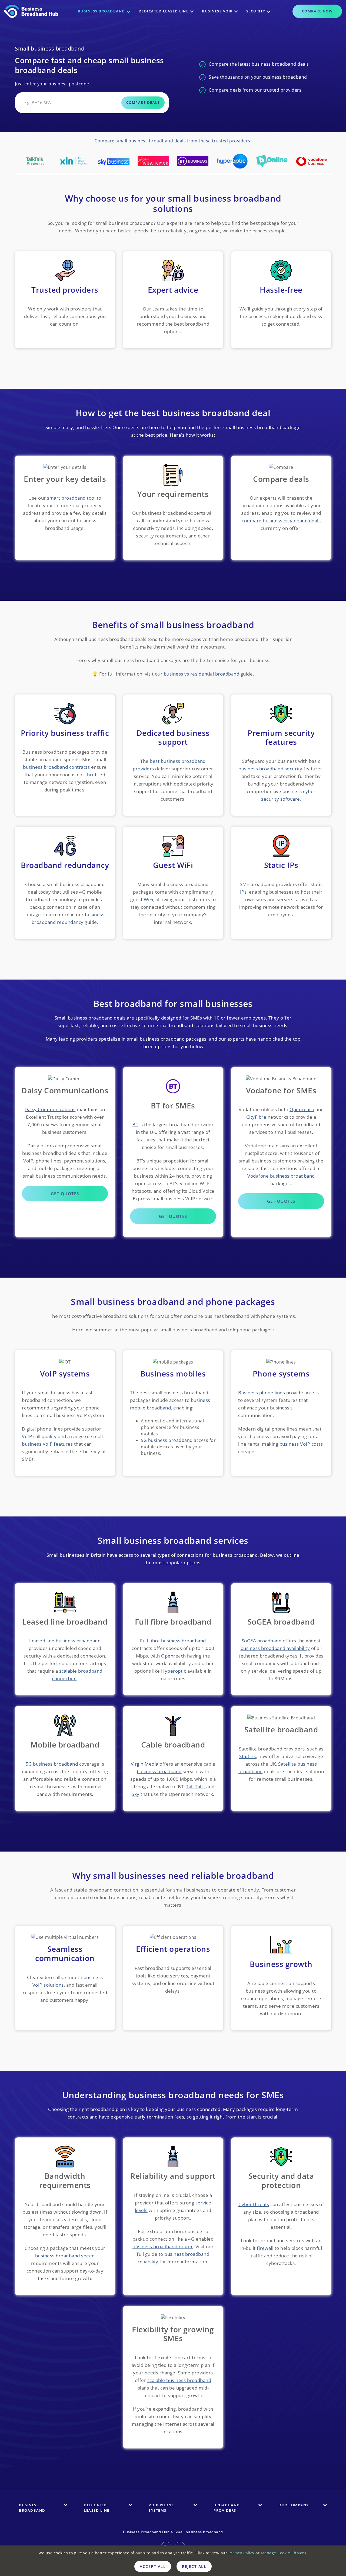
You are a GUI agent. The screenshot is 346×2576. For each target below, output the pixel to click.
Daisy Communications (50, 1109)
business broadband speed (65, 2256)
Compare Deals (143, 102)
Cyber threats (254, 2204)
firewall (265, 2248)
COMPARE (317, 11)
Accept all (153, 2566)
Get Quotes (65, 1194)
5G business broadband (167, 1440)
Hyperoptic (174, 1671)
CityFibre (256, 1117)
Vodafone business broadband (281, 1176)
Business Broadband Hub (146, 2532)
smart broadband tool (71, 498)
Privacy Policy (241, 2553)
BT (135, 1125)
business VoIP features (47, 1444)
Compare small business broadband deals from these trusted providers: (173, 141)
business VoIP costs (301, 1444)
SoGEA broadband (262, 1641)
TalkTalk (195, 1787)
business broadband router (163, 2246)
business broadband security (270, 769)
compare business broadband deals (281, 521)
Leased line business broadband (65, 1641)
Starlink (248, 1756)
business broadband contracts (56, 767)
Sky (136, 1794)
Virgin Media (145, 1764)
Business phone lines (262, 1393)
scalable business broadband (179, 2380)
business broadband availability (275, 1648)
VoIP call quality (39, 1436)
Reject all (194, 2566)
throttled (95, 775)
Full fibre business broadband (173, 1641)
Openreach (302, 1109)
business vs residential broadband (202, 674)
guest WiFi (142, 899)
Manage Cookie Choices (284, 2553)
